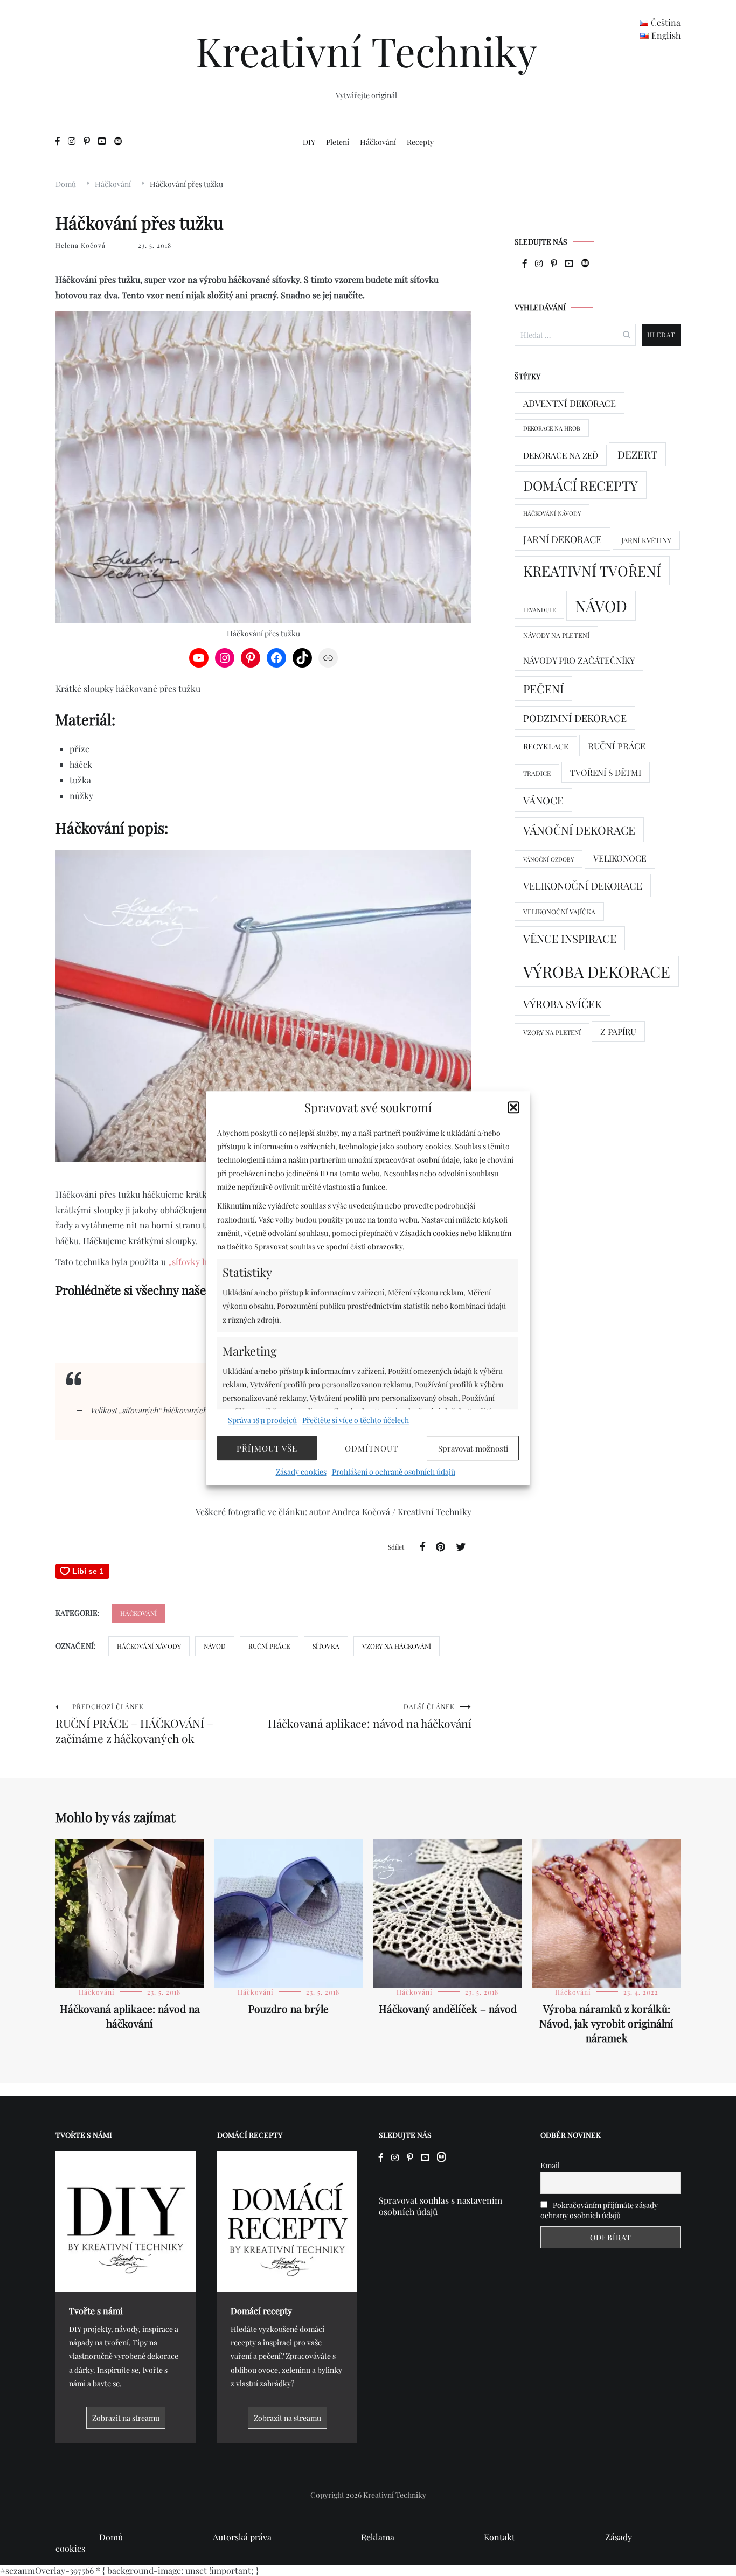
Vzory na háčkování (397, 1646)
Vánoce (543, 800)
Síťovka (326, 1646)
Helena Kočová (81, 245)
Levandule (539, 610)
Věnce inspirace (570, 938)
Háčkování (378, 142)
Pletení (338, 142)
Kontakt (499, 2537)
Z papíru (618, 1032)
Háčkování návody (149, 1646)
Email (550, 2165)
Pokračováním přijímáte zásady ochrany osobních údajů (599, 2210)
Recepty (420, 142)
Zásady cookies (301, 1472)
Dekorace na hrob (552, 428)
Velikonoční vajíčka (559, 912)
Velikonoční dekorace (583, 886)
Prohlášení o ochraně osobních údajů (394, 1472)
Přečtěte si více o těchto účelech (356, 1420)
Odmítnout (372, 1448)
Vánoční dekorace (579, 830)
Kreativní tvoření (592, 571)
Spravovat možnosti (473, 1448)
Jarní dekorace (563, 539)
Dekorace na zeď (561, 455)
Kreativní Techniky (366, 51)
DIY (309, 142)
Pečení (543, 689)
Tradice (537, 773)
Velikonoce (620, 858)
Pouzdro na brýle (289, 2009)
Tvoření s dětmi (606, 772)
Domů (111, 2537)
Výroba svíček (563, 1004)
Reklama (378, 2537)
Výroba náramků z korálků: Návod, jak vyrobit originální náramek (606, 2023)
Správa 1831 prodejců (262, 1420)
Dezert (637, 454)
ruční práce (269, 1646)
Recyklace (546, 746)
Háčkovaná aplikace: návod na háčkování (370, 1716)
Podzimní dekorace (575, 718)
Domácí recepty (581, 485)
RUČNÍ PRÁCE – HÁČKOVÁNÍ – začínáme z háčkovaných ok (134, 1724)
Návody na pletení (556, 635)
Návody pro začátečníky (579, 660)
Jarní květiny (646, 540)
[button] (513, 1107)
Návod (215, 1646)
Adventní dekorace (570, 403)
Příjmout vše (267, 1448)
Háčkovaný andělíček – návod (448, 2009)
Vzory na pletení (552, 1032)
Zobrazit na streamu (126, 2418)
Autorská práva (242, 2537)
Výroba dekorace (597, 971)
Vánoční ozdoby (548, 859)
